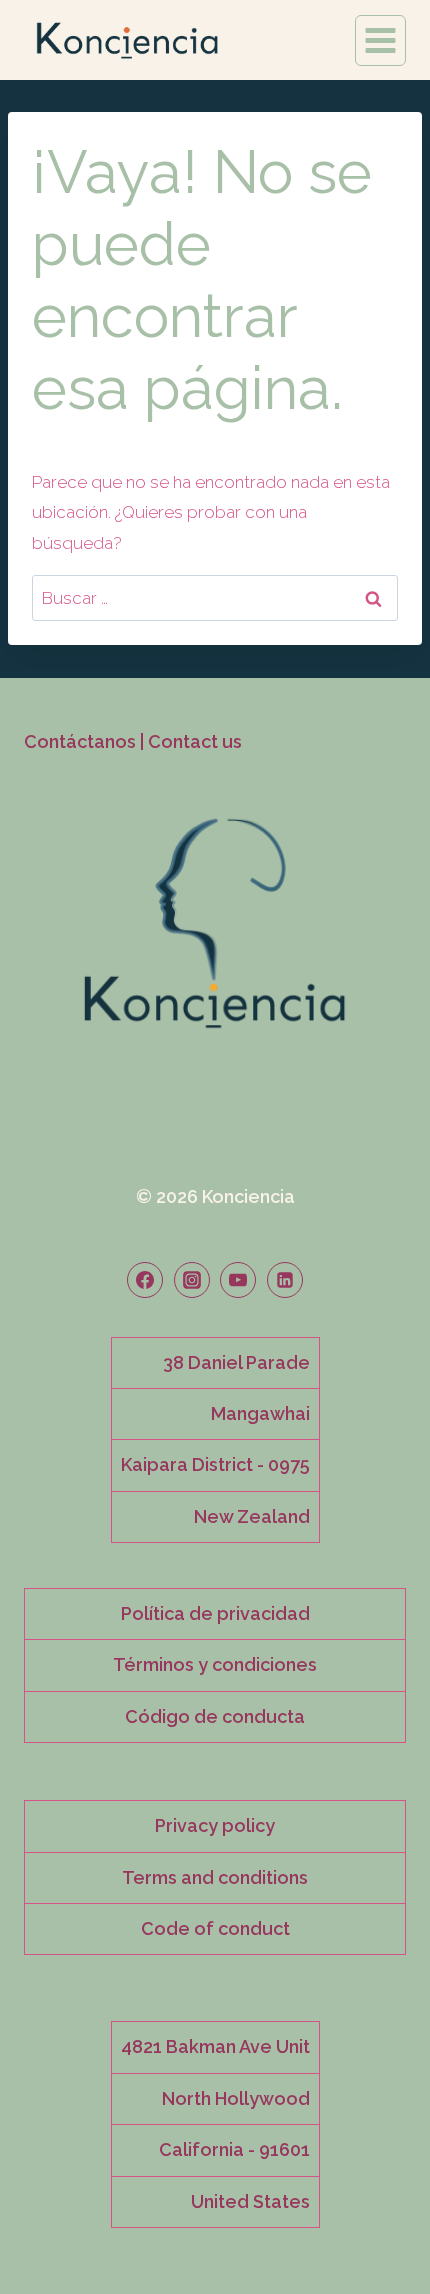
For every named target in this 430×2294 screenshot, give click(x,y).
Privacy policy (215, 1825)
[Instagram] (192, 1280)
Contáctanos (80, 741)
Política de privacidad (215, 1613)
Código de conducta (215, 1716)
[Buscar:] (215, 598)
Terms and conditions (215, 1877)
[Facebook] (145, 1280)
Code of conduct (215, 1928)
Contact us (195, 741)
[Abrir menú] (380, 40)
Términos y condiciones (215, 1664)
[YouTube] (238, 1280)
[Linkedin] (285, 1280)
